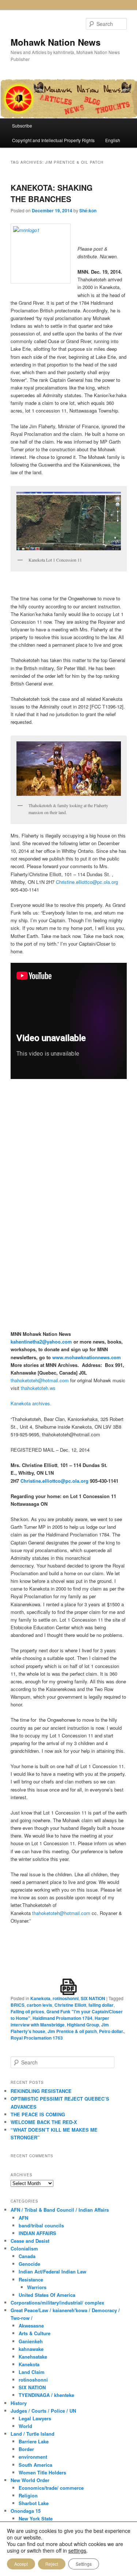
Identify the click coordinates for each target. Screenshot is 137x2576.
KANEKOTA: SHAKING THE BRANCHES (52, 193)
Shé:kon (88, 210)
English (113, 140)
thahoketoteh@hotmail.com (40, 1380)
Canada (27, 2256)
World (25, 2426)
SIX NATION (93, 1998)
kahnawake (31, 2349)
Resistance (31, 2279)
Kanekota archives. (31, 1403)
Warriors (37, 2287)
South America (35, 2465)
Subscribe (22, 126)
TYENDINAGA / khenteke (46, 2395)
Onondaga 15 (26, 2511)
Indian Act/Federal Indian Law (52, 2271)
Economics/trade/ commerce (51, 2488)
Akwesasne (31, 2326)
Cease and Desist (30, 2241)
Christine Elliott (70, 2005)
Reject (52, 2564)
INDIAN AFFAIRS (37, 2233)
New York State (36, 2518)
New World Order (30, 2480)
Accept (21, 2564)
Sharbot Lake (34, 2503)
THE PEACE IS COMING (38, 2114)
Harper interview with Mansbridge (60, 2021)
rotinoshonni (66, 1998)
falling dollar (101, 2005)
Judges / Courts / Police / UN (43, 2411)
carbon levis (39, 2005)
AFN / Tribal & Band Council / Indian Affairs (60, 2210)
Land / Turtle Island (33, 2434)
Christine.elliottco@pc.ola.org (87, 882)
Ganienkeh (31, 2341)
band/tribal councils (41, 2225)
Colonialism (24, 2248)
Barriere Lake (34, 2441)
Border (26, 2449)
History (19, 2403)
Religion (28, 2495)
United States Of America (47, 2295)
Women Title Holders (42, 2472)
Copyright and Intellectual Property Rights (53, 140)
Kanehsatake (33, 2357)
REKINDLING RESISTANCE (41, 2091)
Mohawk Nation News (56, 42)
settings (77, 2550)
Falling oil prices (27, 2011)
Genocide (29, 2264)
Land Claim (32, 2372)
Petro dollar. (111, 2031)
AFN (23, 2218)
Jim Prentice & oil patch (72, 2031)
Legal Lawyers (35, 2418)
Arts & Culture (35, 2333)
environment (33, 2457)
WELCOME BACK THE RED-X (44, 2122)
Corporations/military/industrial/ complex (57, 2303)
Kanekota (40, 1998)
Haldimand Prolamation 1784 (62, 2018)
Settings (84, 2564)
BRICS (18, 2005)
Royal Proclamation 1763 (37, 2038)
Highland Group (83, 2025)
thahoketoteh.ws (38, 1388)
